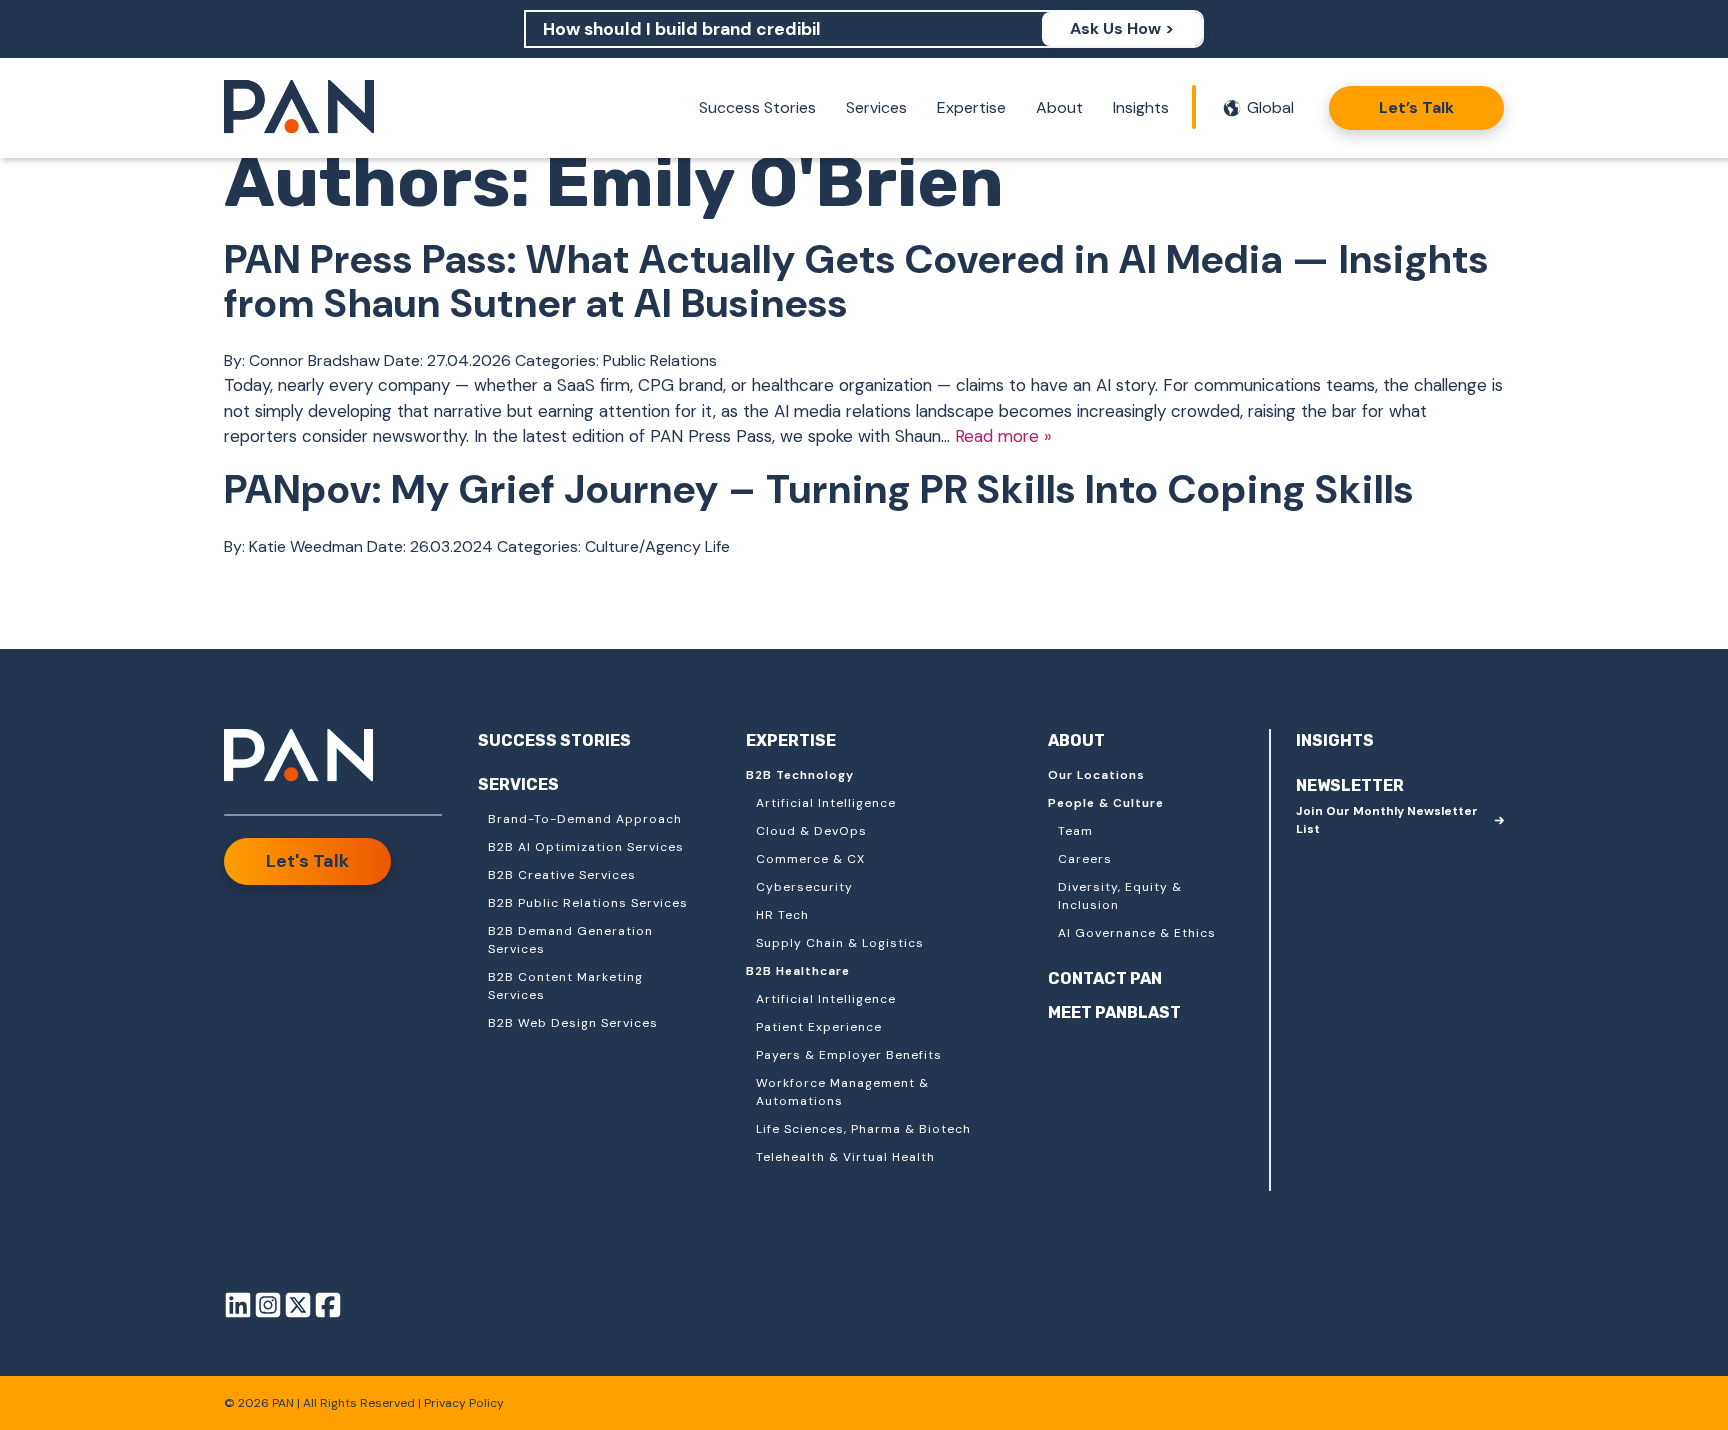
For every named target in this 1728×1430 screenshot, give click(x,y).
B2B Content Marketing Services (565, 986)
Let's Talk (307, 861)
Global (1270, 107)
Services (876, 107)
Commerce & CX (810, 859)
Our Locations (1096, 775)
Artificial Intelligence (826, 803)
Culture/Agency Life (657, 546)
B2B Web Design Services (573, 1023)
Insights (1141, 107)
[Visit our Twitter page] (298, 1308)
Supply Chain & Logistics (840, 943)
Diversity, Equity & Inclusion (1120, 896)
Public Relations (660, 360)
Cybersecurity (804, 887)
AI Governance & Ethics (1137, 933)
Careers (1085, 859)
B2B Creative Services (562, 875)
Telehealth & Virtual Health (845, 1157)
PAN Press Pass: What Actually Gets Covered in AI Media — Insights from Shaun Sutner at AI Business (856, 281)
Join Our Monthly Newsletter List (1387, 820)
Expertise (971, 107)
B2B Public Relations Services (588, 903)
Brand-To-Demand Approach (585, 819)
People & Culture (1106, 803)
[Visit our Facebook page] (328, 1308)
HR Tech (782, 915)
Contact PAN (1105, 978)
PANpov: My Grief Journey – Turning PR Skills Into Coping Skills (819, 489)
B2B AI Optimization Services (586, 847)
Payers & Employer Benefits (849, 1055)
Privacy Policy (464, 1403)
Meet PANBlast (1114, 1012)
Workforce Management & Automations (842, 1092)
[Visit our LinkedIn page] (238, 1308)
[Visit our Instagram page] (268, 1308)
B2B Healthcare (798, 971)
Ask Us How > (1122, 28)
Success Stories (757, 107)
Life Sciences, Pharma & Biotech (863, 1129)
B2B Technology (800, 775)
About (1059, 107)
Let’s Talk (1416, 107)
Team (1075, 831)
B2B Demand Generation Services (570, 940)
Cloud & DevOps (811, 831)
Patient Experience (819, 1027)
